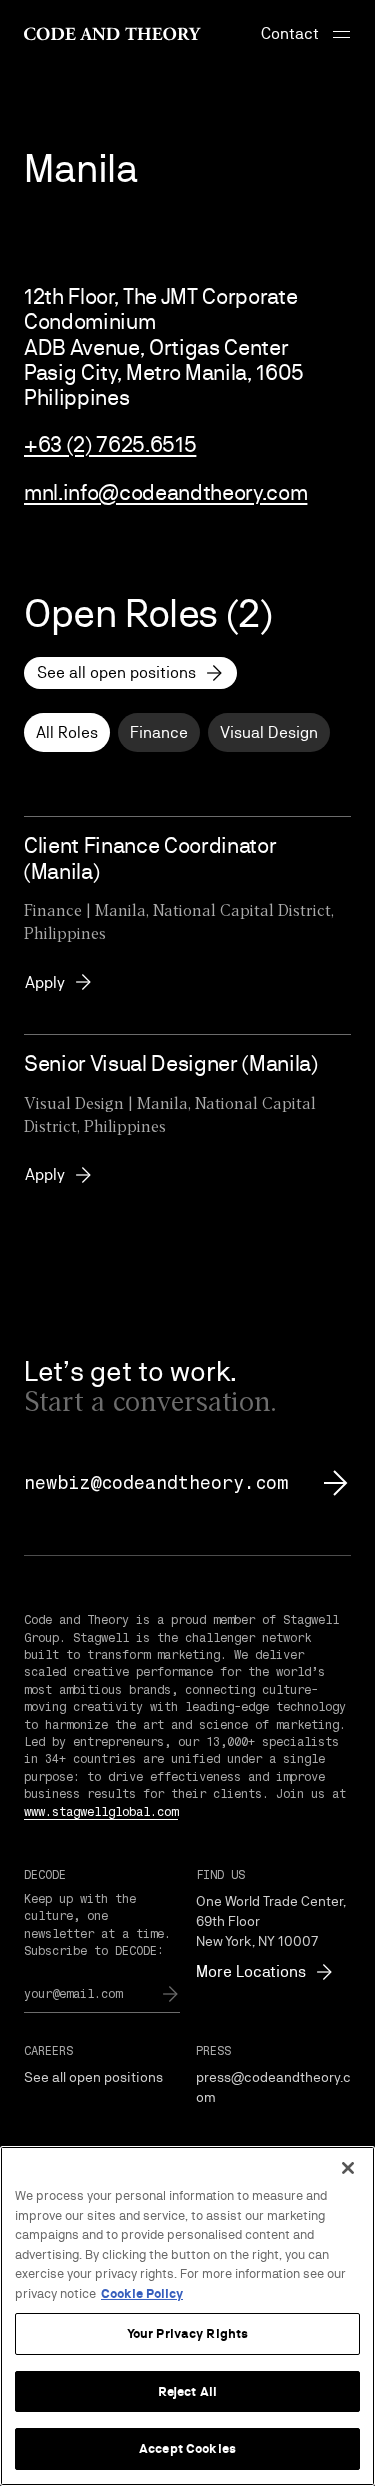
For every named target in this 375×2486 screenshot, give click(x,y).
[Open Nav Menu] (341, 34)
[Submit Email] (170, 1994)
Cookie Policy (142, 2293)
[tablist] (187, 732)
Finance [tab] (159, 732)
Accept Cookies (187, 2448)
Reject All (187, 2391)
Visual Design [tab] (269, 732)
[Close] (348, 2168)
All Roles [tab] (67, 732)
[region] (187, 2316)
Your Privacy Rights (187, 2333)
